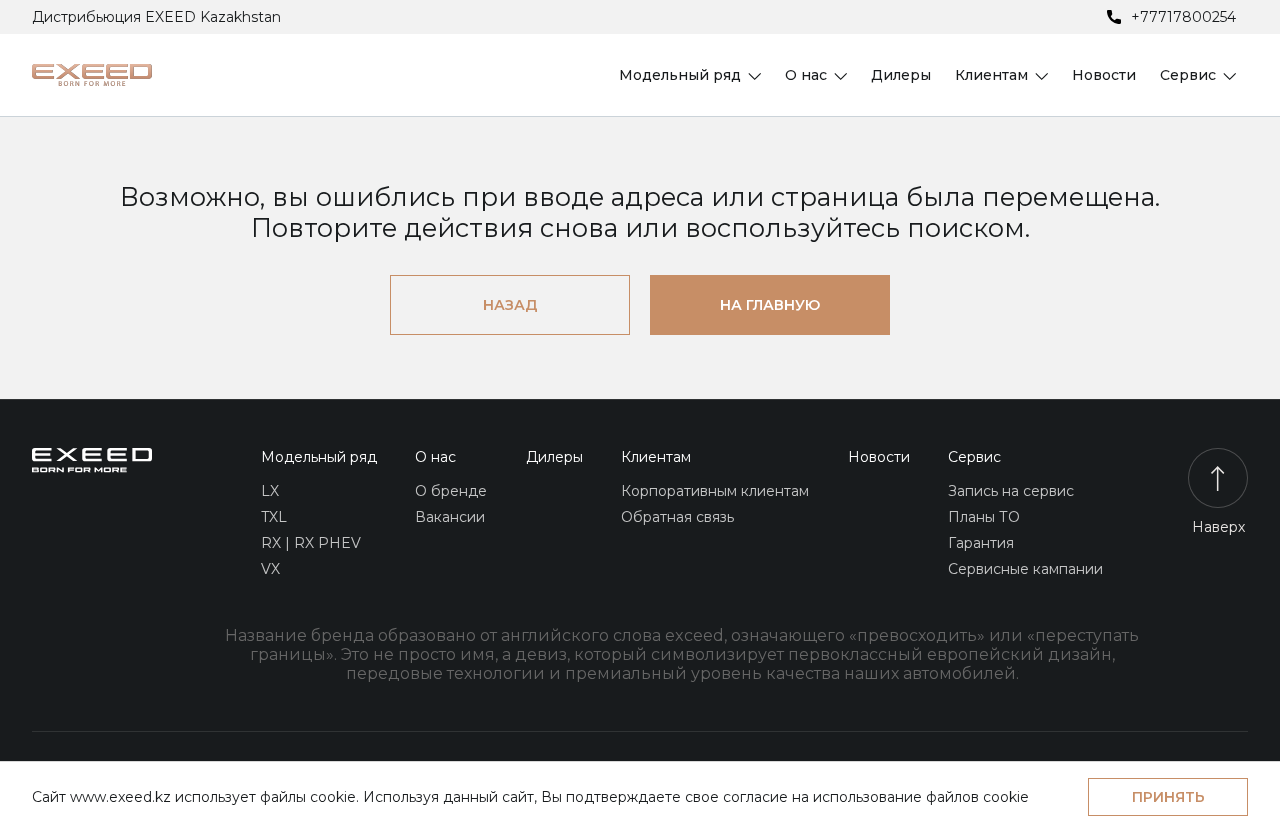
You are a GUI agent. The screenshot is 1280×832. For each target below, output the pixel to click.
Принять (1168, 797)
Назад (510, 305)
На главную (770, 305)
